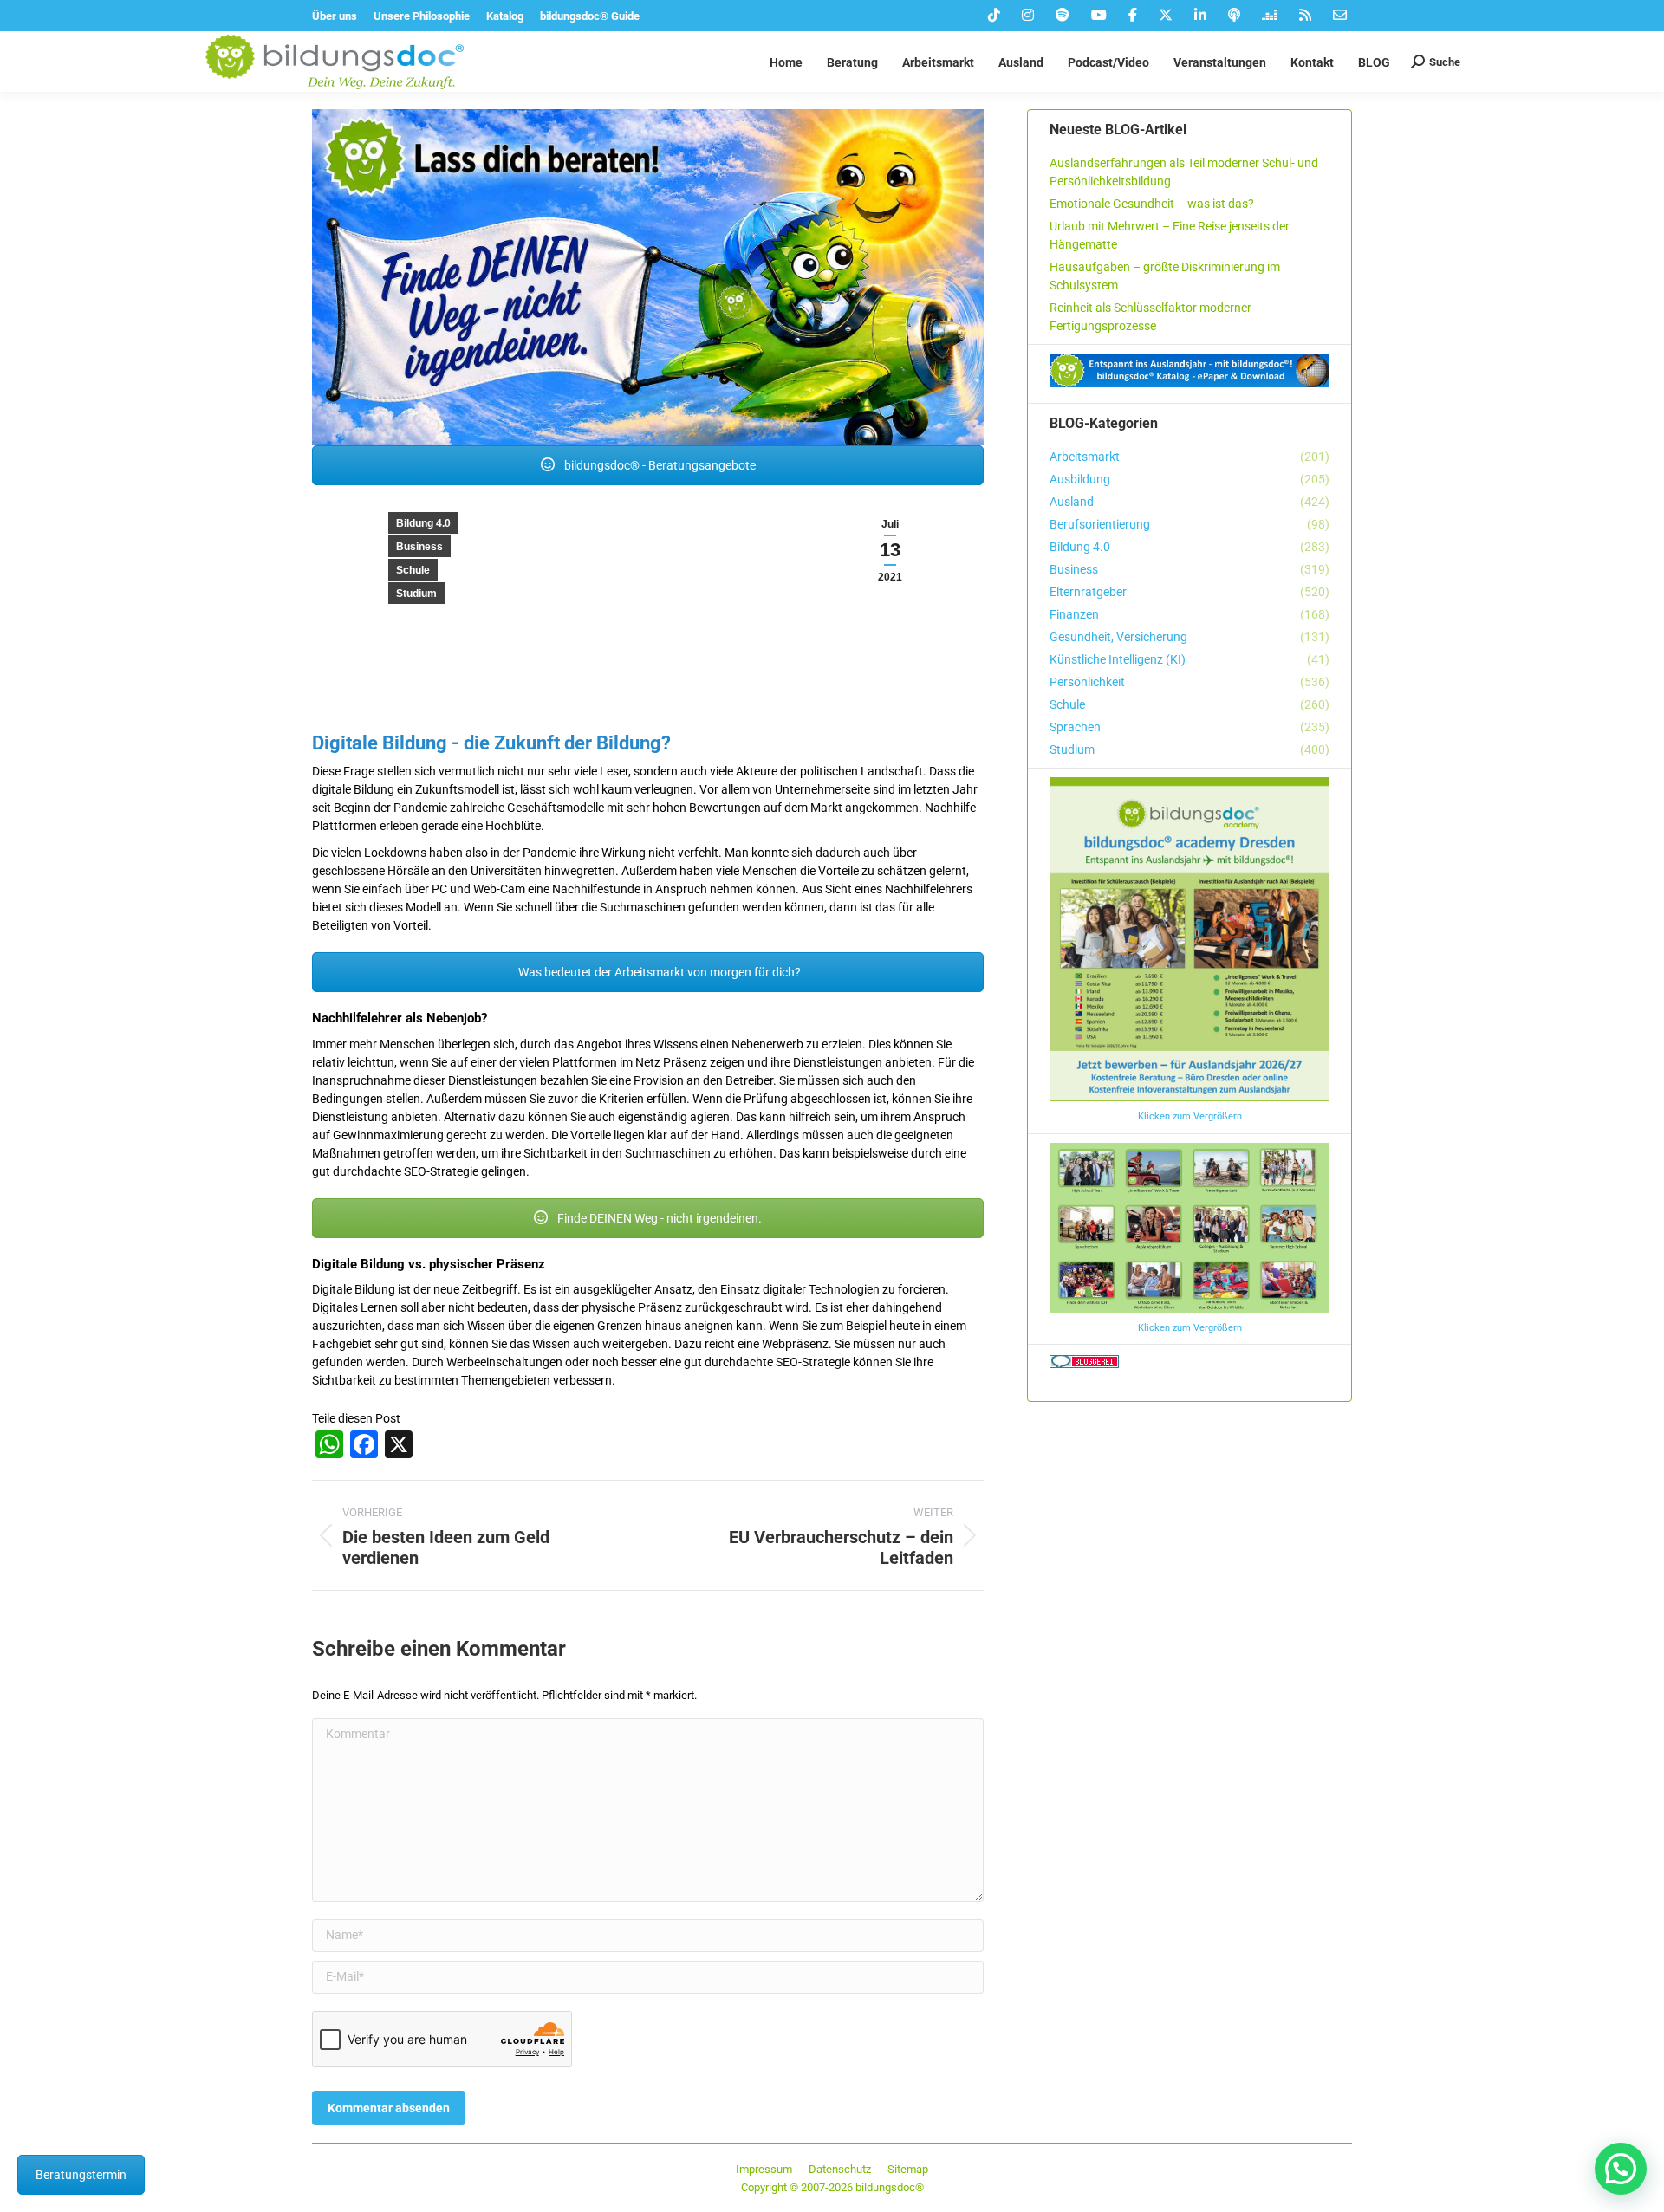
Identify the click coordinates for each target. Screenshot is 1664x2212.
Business (419, 547)
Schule (413, 570)
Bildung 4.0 (423, 523)
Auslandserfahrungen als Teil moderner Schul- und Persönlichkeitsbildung (1184, 172)
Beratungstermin (81, 2175)
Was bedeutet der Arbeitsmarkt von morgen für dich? (658, 972)
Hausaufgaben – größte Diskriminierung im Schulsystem (1165, 276)
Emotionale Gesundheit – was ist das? (1152, 204)
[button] (1621, 2169)
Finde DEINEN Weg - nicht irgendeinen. (658, 1218)
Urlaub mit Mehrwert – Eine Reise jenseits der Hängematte (1170, 235)
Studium (416, 594)
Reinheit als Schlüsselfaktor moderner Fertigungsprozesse (1150, 317)
